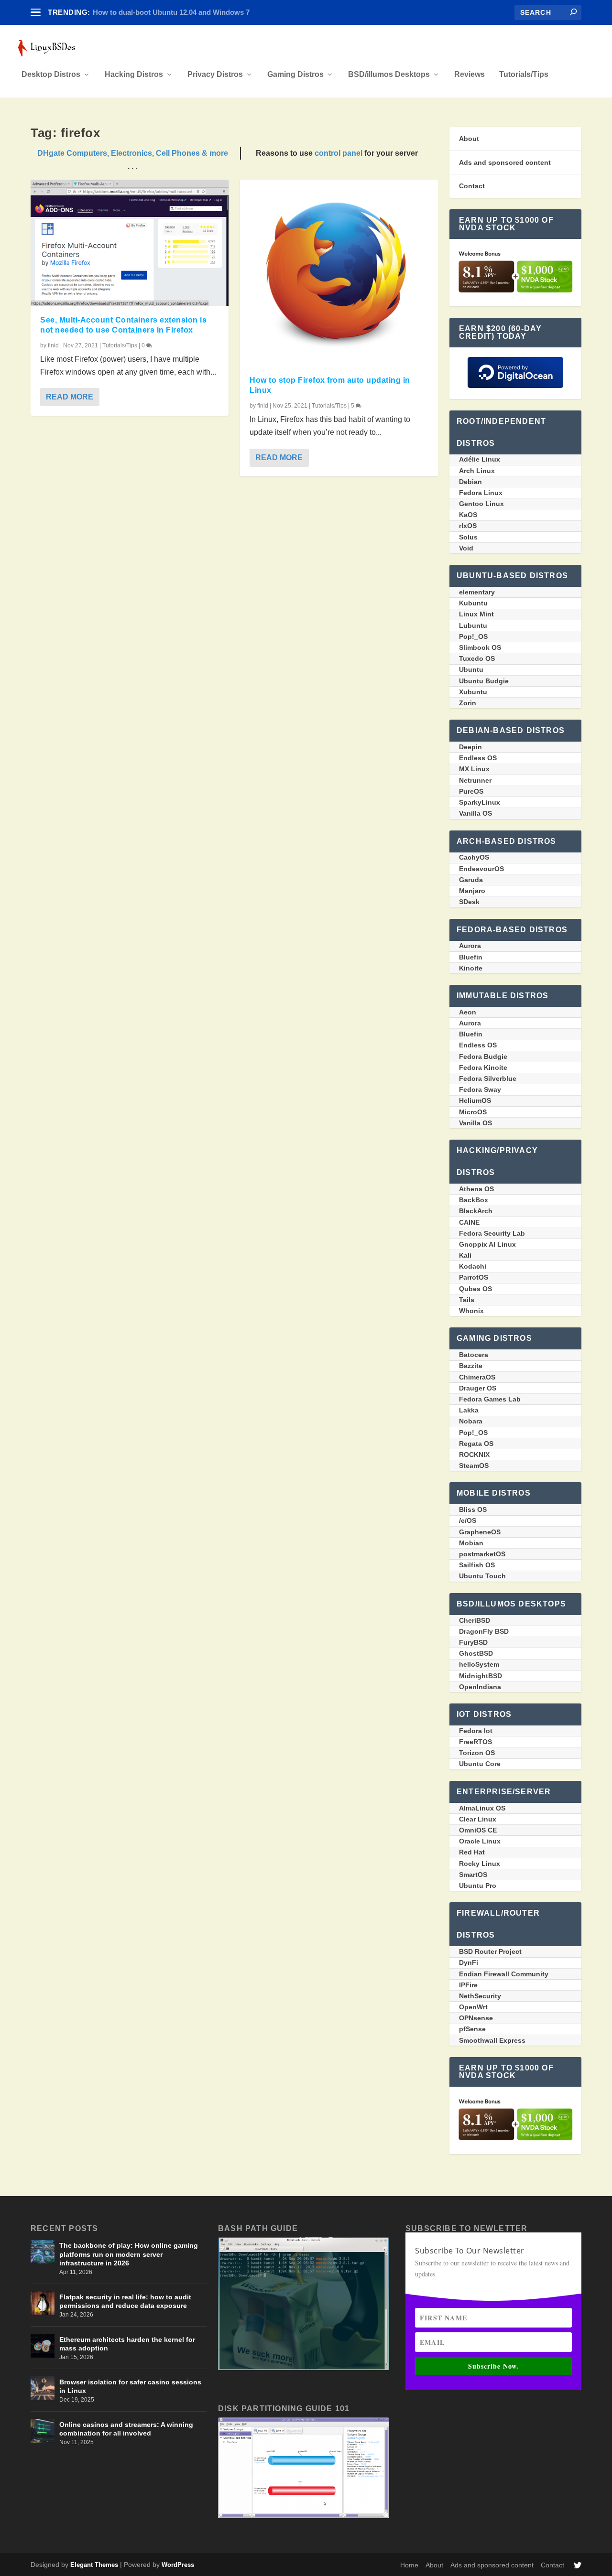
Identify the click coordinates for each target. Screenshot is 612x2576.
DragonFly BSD (484, 1631)
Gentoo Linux (481, 504)
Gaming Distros (295, 75)
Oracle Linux (480, 1841)
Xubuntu (473, 692)
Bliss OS (473, 1509)
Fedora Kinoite (483, 1067)
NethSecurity (480, 1996)
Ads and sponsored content (505, 162)
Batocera (474, 1355)
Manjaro (472, 891)
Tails (467, 1300)
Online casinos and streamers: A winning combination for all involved (126, 2429)
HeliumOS (475, 1100)
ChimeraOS (477, 1377)
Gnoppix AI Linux (487, 1244)
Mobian (471, 1543)
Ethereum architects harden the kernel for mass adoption (127, 2344)
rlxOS (468, 526)
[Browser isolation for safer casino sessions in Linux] (43, 2388)
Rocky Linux (480, 1864)
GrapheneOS (480, 1532)
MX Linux (474, 769)
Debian (470, 482)
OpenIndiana (480, 1687)
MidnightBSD (481, 1676)
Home (409, 2565)
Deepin (470, 747)
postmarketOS (482, 1554)
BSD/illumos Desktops (389, 75)
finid (53, 345)
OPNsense (476, 2018)
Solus (468, 537)
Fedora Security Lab (492, 1233)
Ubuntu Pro (478, 1886)
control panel (339, 153)
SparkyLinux (480, 802)
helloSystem (479, 1664)
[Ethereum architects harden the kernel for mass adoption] (43, 2346)
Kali (465, 1255)
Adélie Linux (480, 459)
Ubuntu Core (480, 1764)
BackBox (474, 1200)
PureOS (471, 791)
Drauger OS (478, 1388)
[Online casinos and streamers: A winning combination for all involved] (43, 2431)
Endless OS (478, 758)
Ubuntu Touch (482, 1576)
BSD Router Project (490, 1951)
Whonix (471, 1311)
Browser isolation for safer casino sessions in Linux (130, 2386)
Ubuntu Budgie (484, 681)
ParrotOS (474, 1277)
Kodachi (473, 1266)
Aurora (470, 946)
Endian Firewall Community (504, 1974)
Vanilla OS (475, 813)
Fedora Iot (476, 1731)
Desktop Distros (51, 75)
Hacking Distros (134, 75)
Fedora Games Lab (490, 1399)
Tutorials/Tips (524, 75)
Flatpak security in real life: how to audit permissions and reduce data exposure (125, 2301)
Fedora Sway (480, 1089)
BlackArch (476, 1211)
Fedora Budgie (483, 1056)
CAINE (469, 1222)
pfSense (472, 2029)
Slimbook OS (480, 647)
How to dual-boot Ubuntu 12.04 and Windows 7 (171, 12)
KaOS (468, 515)
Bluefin (471, 957)
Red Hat (472, 1852)
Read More (70, 397)
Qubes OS (475, 1289)
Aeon (468, 1012)
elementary (477, 592)
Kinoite (471, 968)
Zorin (468, 703)
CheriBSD (475, 1620)
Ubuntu (471, 669)
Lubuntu (473, 625)
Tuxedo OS (477, 658)
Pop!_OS (473, 636)
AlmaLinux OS (482, 1808)
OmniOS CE (478, 1830)
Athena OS (476, 1189)
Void (466, 548)
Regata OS (476, 1444)
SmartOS (473, 1875)
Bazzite (471, 1366)
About (469, 139)
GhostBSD (476, 1653)
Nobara (471, 1421)
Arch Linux (477, 471)
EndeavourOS (481, 869)
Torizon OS (477, 1753)
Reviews (470, 75)
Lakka (469, 1410)
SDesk (469, 902)
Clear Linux (478, 1819)
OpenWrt (473, 2007)
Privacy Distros (215, 75)
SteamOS (474, 1466)
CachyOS (474, 857)
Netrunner (475, 780)
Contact (472, 186)
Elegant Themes (94, 2565)
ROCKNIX (474, 1455)
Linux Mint (476, 614)
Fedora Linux (481, 493)
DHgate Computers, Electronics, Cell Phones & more (133, 153)
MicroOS (473, 1112)
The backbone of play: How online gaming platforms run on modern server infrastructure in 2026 (129, 2254)
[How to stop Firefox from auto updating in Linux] (339, 273)
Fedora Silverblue (488, 1078)
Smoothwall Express (492, 2040)
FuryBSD (473, 1642)
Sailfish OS (477, 1565)
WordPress (178, 2565)
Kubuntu (473, 603)
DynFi (469, 1962)
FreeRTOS (475, 1742)
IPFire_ (470, 1985)
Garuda (471, 880)
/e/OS (468, 1520)
